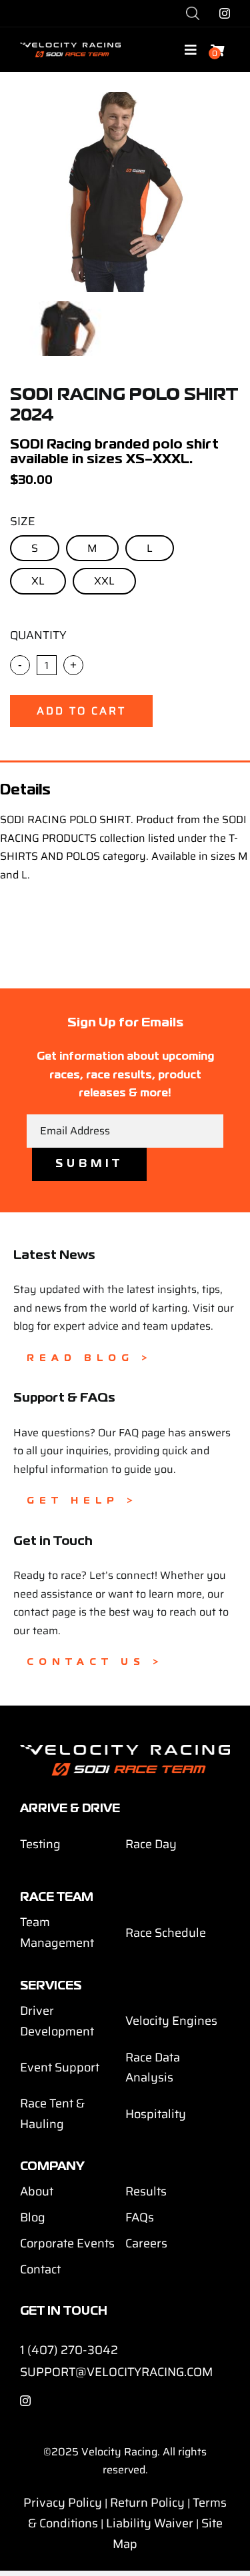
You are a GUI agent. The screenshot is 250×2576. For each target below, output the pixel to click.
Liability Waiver (150, 2523)
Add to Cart (81, 711)
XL (38, 581)
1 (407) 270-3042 (69, 2350)
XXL (104, 581)
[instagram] (225, 13)
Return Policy (147, 2503)
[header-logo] (70, 48)
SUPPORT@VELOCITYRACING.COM (116, 2372)
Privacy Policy (63, 2503)
